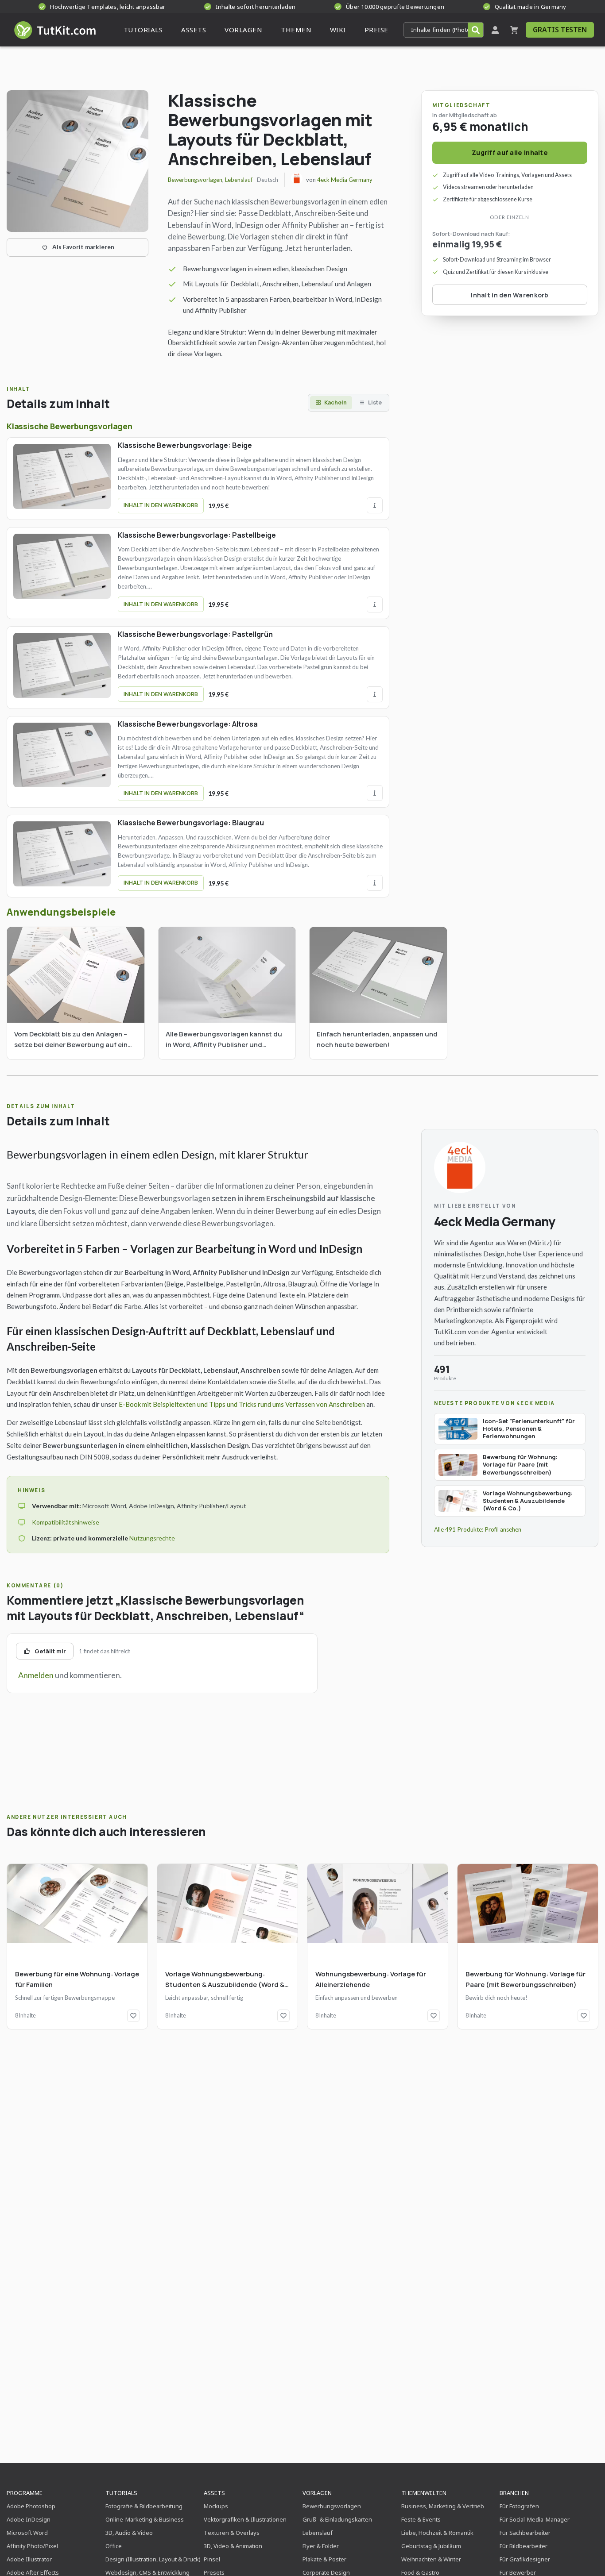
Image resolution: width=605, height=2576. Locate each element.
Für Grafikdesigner (525, 2559)
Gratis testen (560, 30)
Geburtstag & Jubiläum (431, 2546)
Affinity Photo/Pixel (32, 2546)
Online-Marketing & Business (145, 2519)
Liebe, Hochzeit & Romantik (437, 2533)
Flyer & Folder (321, 2546)
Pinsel (212, 2559)
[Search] (475, 30)
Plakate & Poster (324, 2559)
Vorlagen (317, 2493)
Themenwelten (424, 2493)
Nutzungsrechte (152, 1538)
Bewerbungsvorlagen (195, 180)
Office (114, 2546)
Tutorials (121, 2493)
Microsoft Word (27, 2533)
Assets (214, 2493)
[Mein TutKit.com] (495, 30)
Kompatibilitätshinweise (66, 1522)
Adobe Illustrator (29, 2559)
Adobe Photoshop (31, 2506)
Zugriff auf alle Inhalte (510, 152)
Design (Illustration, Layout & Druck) (153, 2559)
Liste (375, 402)
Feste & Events (421, 2519)
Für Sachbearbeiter (525, 2533)
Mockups (216, 2506)
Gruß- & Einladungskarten (337, 2519)
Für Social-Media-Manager (535, 2519)
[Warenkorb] (514, 30)
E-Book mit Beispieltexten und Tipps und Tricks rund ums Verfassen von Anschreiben (242, 1404)
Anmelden (36, 1675)
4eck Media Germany (345, 180)
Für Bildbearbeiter (524, 2546)
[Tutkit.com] (54, 30)
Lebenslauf (239, 180)
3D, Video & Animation (233, 2546)
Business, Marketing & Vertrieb (443, 2506)
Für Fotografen (519, 2506)
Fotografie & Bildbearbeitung (144, 2506)
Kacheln (335, 402)
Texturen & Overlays (232, 2533)
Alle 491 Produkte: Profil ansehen (478, 1529)
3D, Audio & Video (129, 2533)
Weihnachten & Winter (431, 2559)
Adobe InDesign (29, 2519)
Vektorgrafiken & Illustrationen (245, 2519)
